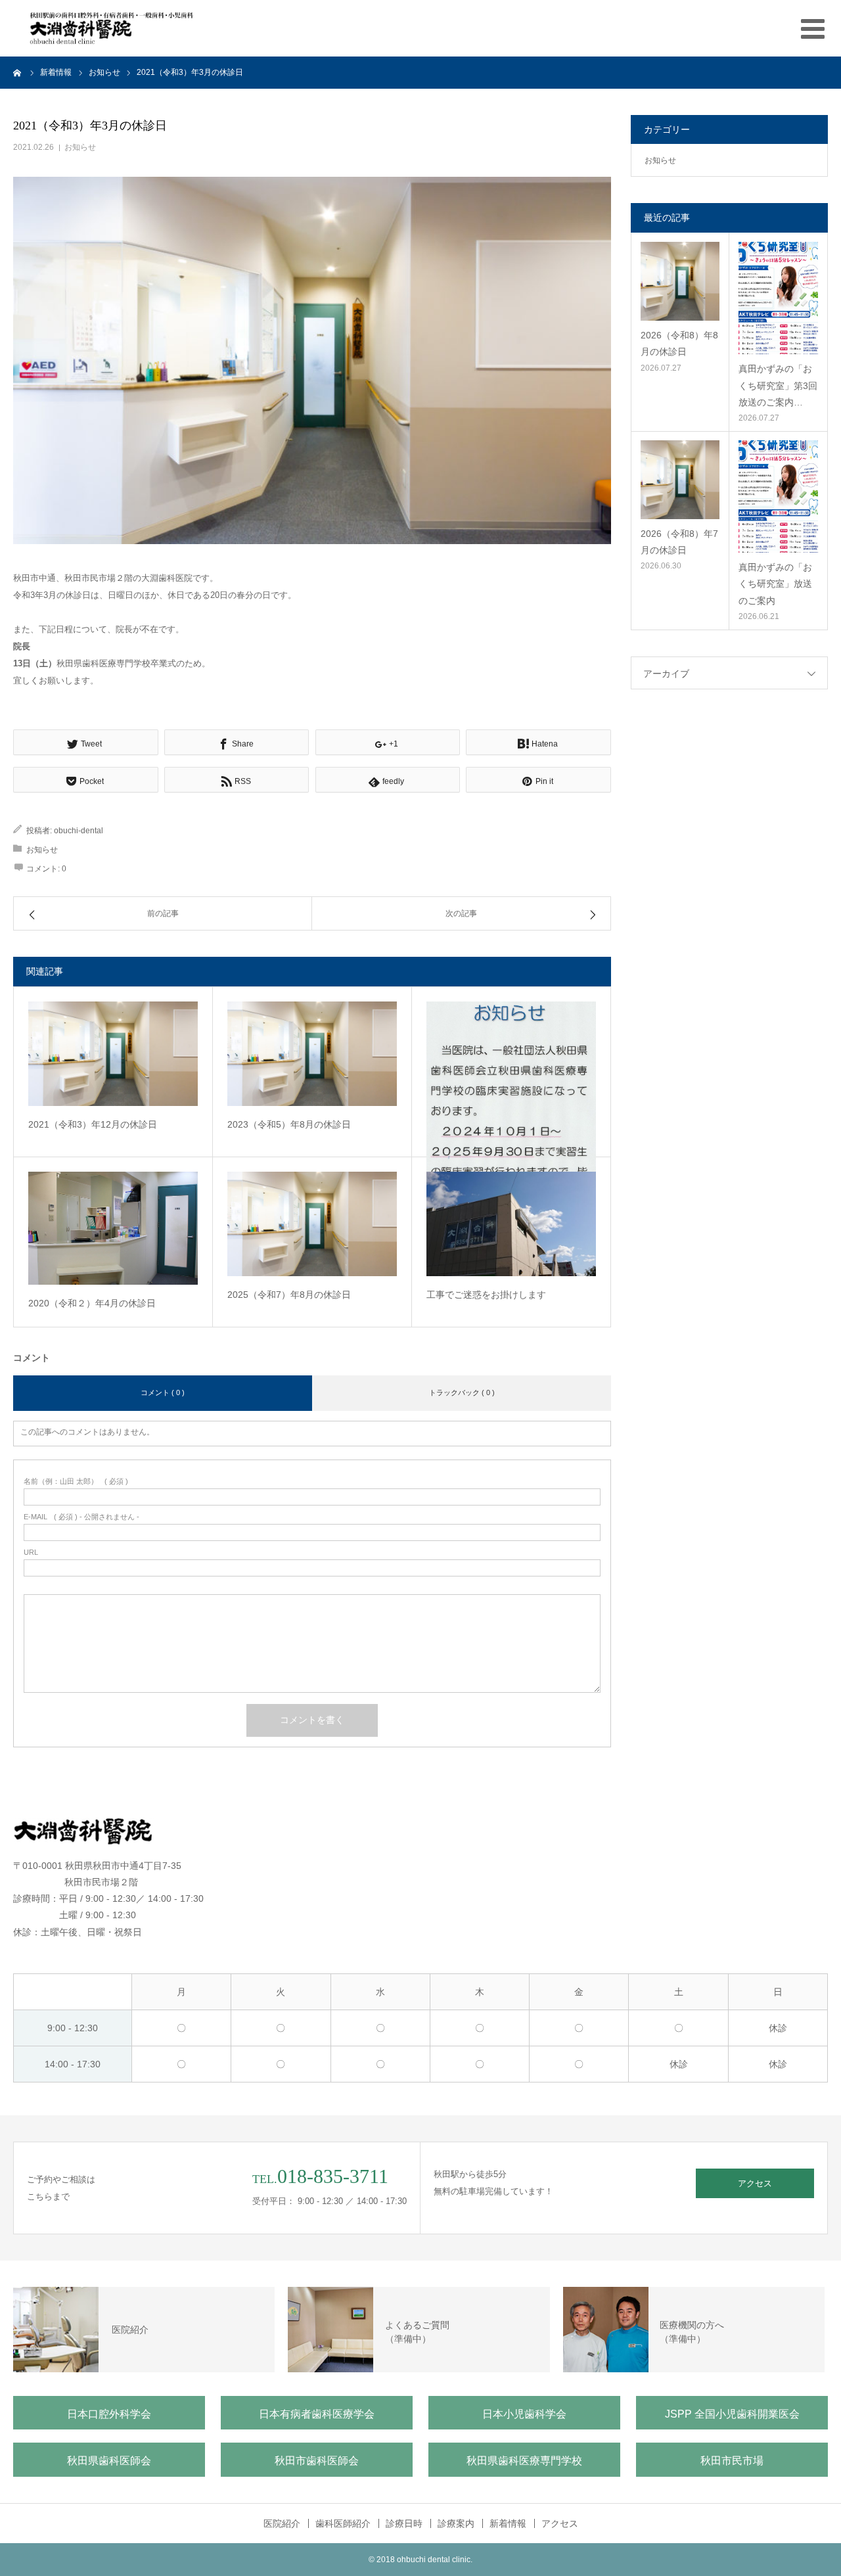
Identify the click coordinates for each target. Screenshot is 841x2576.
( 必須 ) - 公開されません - (81, 1517)
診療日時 (404, 2523)
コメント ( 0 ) (163, 1392)
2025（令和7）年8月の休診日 (289, 1295)
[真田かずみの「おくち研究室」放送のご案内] (778, 496)
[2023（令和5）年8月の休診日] (312, 1054)
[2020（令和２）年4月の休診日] (113, 1228)
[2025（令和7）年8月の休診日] (312, 1224)
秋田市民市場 (732, 2461)
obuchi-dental (79, 831)
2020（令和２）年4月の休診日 (92, 1303)
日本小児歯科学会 (524, 2414)
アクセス (755, 2183)
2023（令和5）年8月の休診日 (289, 1124)
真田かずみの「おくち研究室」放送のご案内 (775, 584)
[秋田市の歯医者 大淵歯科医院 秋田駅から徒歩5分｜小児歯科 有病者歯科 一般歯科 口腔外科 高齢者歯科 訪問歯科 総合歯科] (112, 28)
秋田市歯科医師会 (317, 2461)
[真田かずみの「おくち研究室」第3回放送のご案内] (778, 298)
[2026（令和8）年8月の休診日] (680, 281)
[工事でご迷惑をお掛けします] (511, 1224)
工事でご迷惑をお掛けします (486, 1295)
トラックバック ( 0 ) (462, 1392)
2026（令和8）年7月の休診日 (679, 542)
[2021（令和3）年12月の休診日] (113, 1054)
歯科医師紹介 (343, 2523)
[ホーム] (18, 72)
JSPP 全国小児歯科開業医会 (732, 2414)
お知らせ (80, 147)
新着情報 (508, 2523)
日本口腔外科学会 (109, 2414)
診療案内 (456, 2523)
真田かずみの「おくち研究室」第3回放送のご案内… (778, 385)
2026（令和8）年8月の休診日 (679, 343)
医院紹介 (282, 2523)
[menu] (813, 28)
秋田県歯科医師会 (109, 2461)
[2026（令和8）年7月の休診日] (680, 480)
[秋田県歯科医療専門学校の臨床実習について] (511, 1115)
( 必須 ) (76, 1482)
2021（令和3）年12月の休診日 (93, 1124)
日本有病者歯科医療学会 (317, 2414)
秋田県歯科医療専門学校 (524, 2461)
